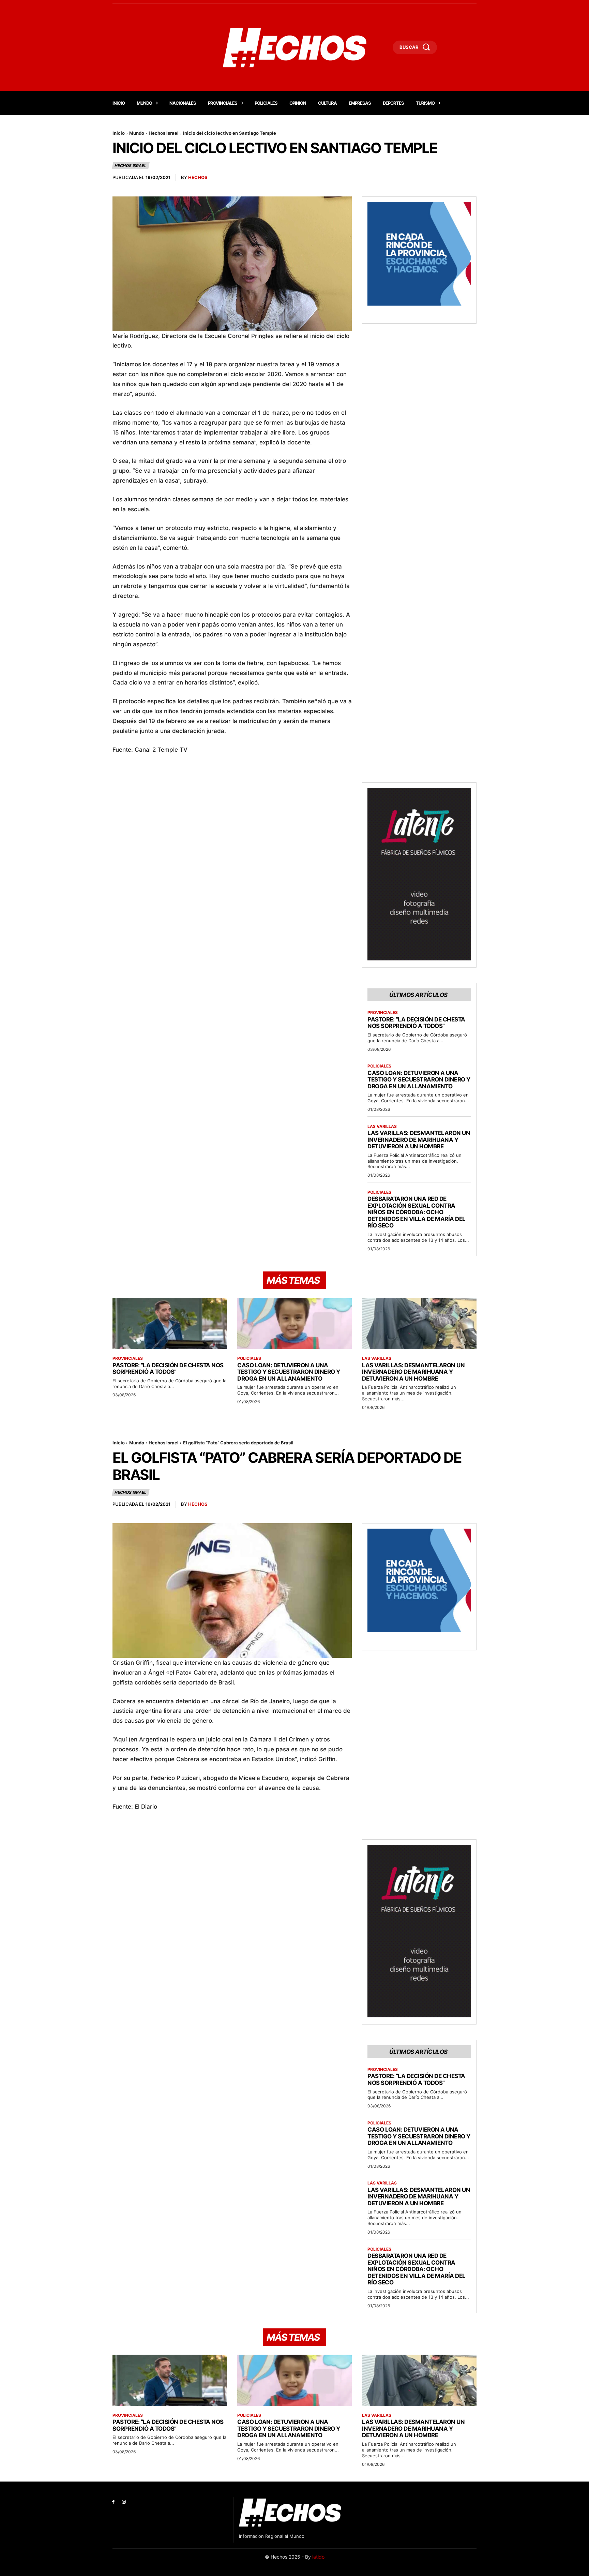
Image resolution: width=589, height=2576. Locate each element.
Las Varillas (382, 1127)
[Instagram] (124, 2502)
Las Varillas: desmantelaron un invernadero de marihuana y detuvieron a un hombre (419, 1140)
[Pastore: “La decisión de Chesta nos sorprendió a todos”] (170, 1323)
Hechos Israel (164, 133)
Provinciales (383, 1013)
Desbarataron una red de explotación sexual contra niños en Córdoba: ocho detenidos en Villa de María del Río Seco (417, 1212)
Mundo (137, 133)
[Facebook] (113, 2502)
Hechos (198, 177)
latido (318, 2557)
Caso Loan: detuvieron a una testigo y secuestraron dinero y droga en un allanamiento (419, 1080)
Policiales (379, 1066)
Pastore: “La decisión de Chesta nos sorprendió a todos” (416, 1023)
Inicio (119, 133)
